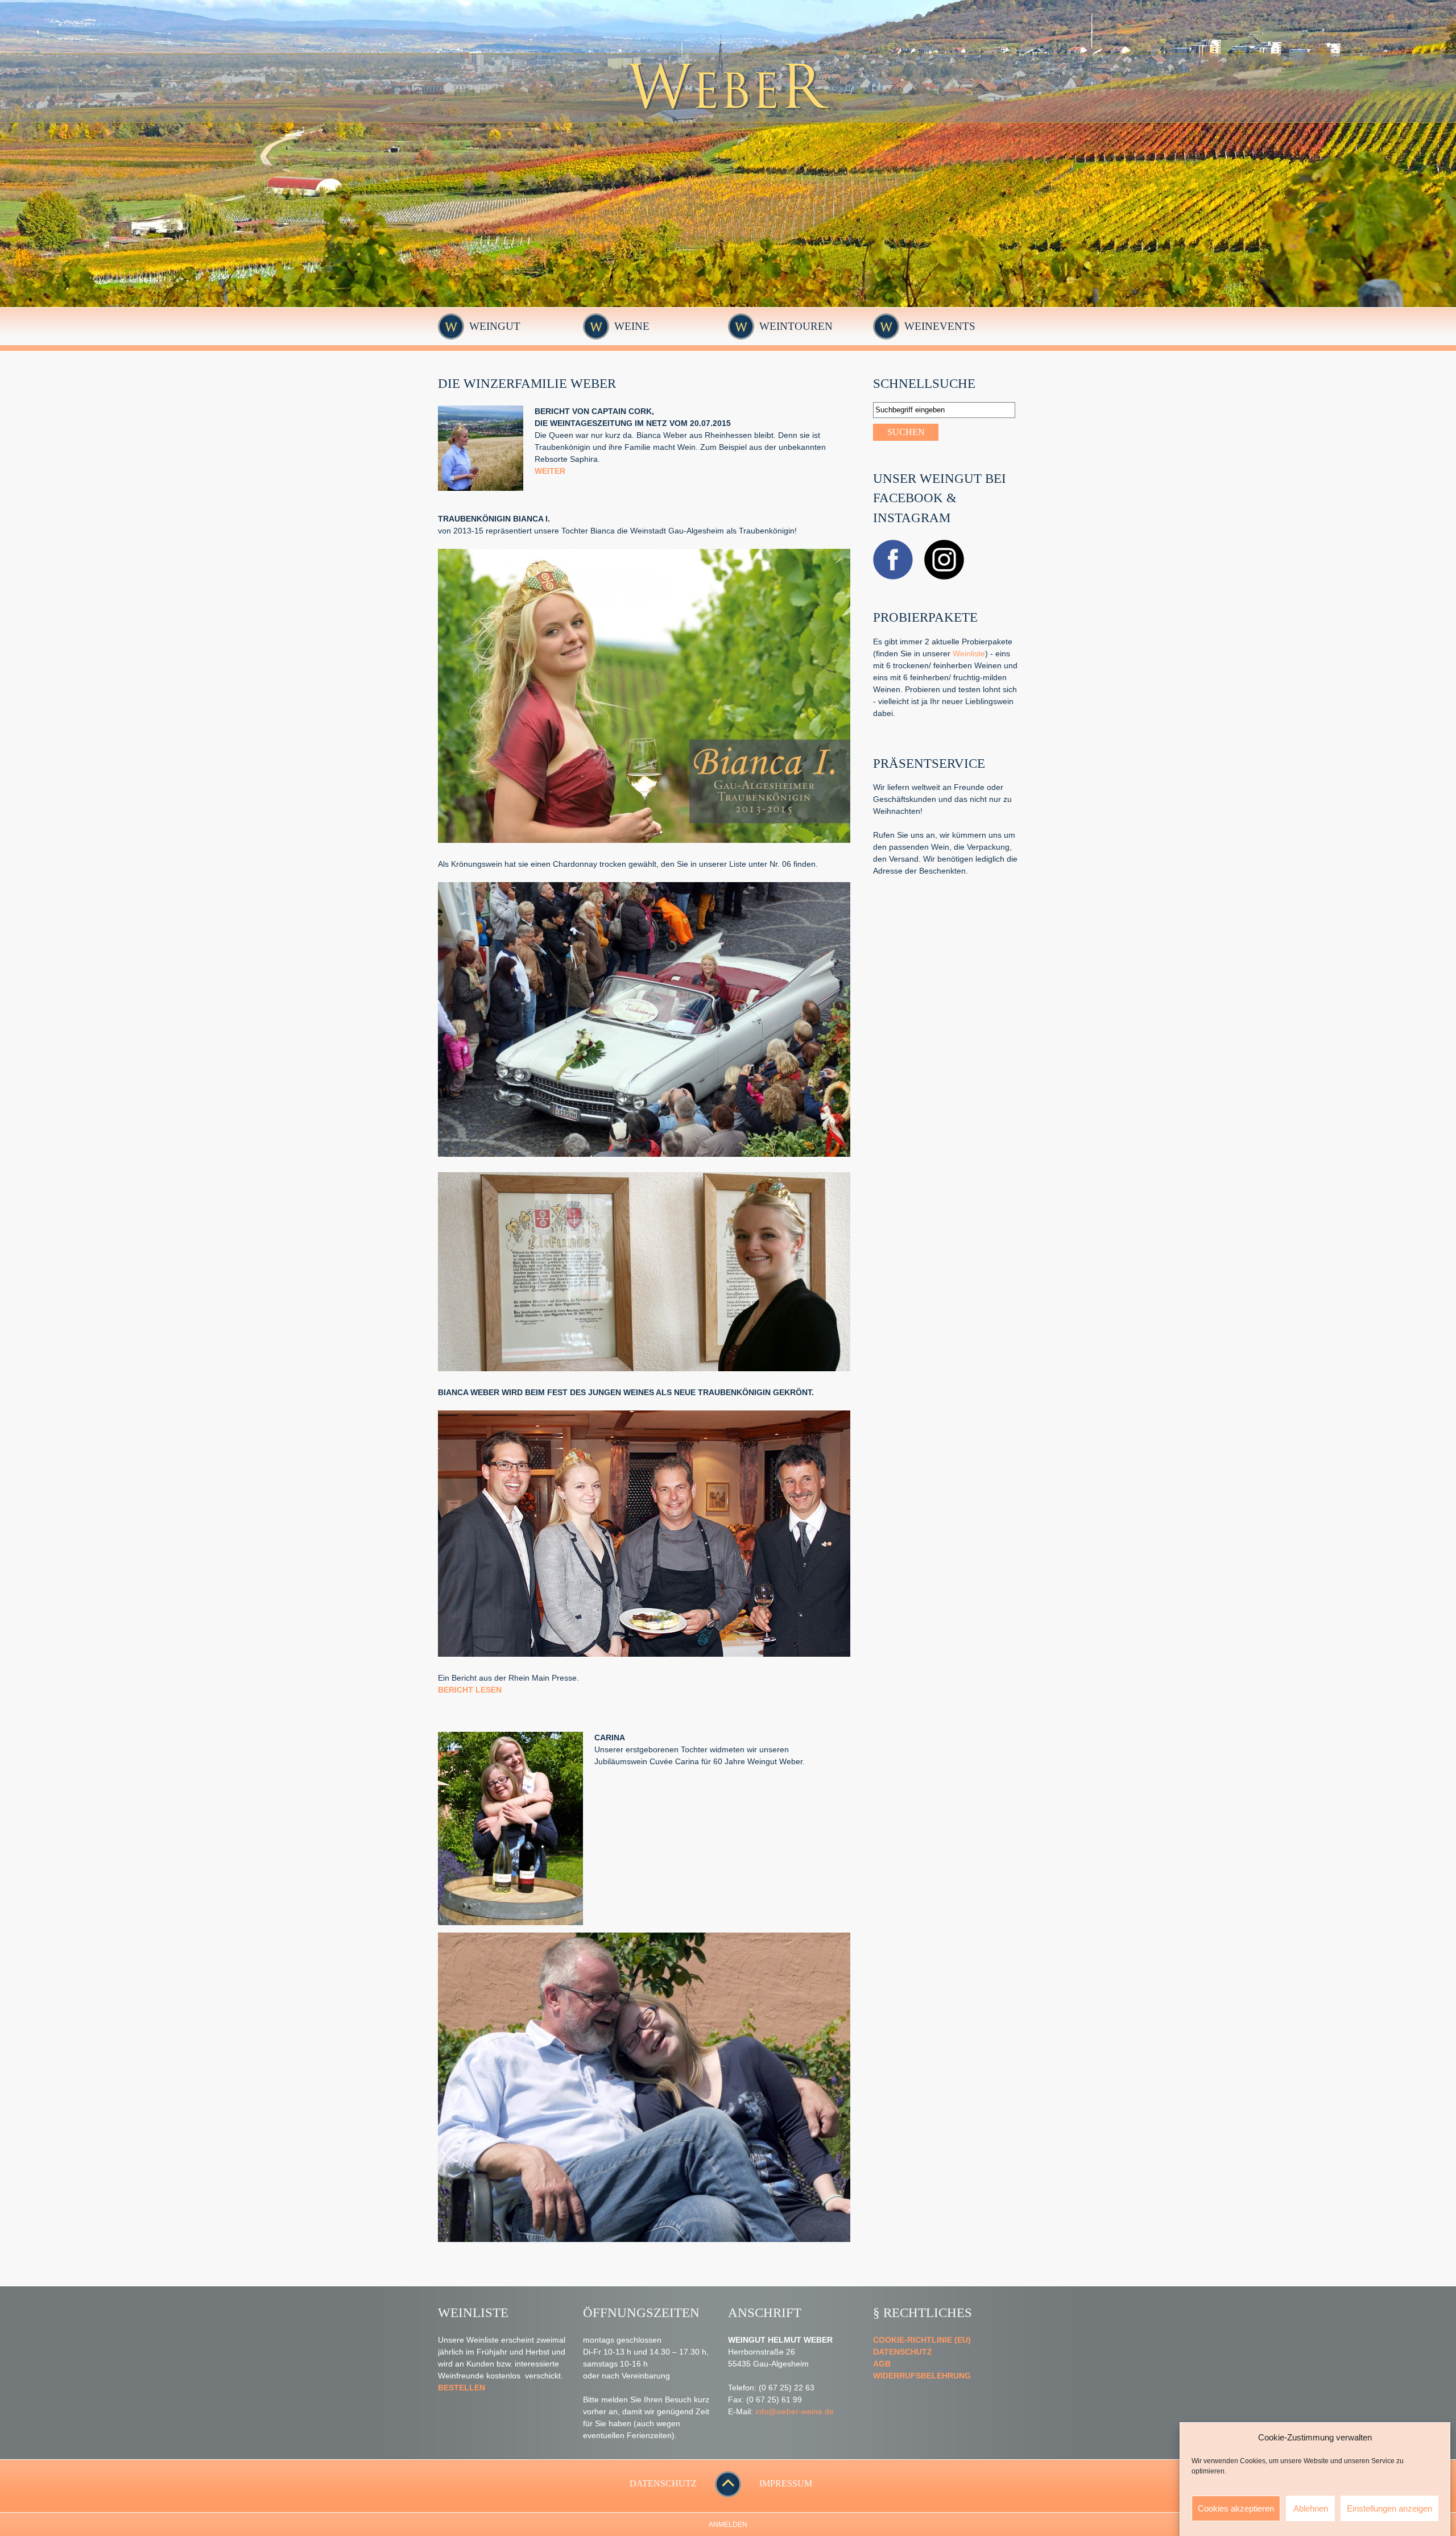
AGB (882, 2364)
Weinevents (940, 326)
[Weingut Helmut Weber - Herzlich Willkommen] (728, 119)
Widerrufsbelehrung (922, 2376)
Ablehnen (1311, 2508)
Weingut (495, 326)
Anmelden (728, 2525)
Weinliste (969, 653)
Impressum (786, 2483)
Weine (632, 326)
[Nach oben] (728, 2494)
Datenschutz (903, 2352)
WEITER (550, 471)
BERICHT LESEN (470, 1690)
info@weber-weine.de (795, 2411)
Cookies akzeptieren (1236, 2508)
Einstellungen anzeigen (1389, 2508)
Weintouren (796, 326)
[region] (728, 154)
